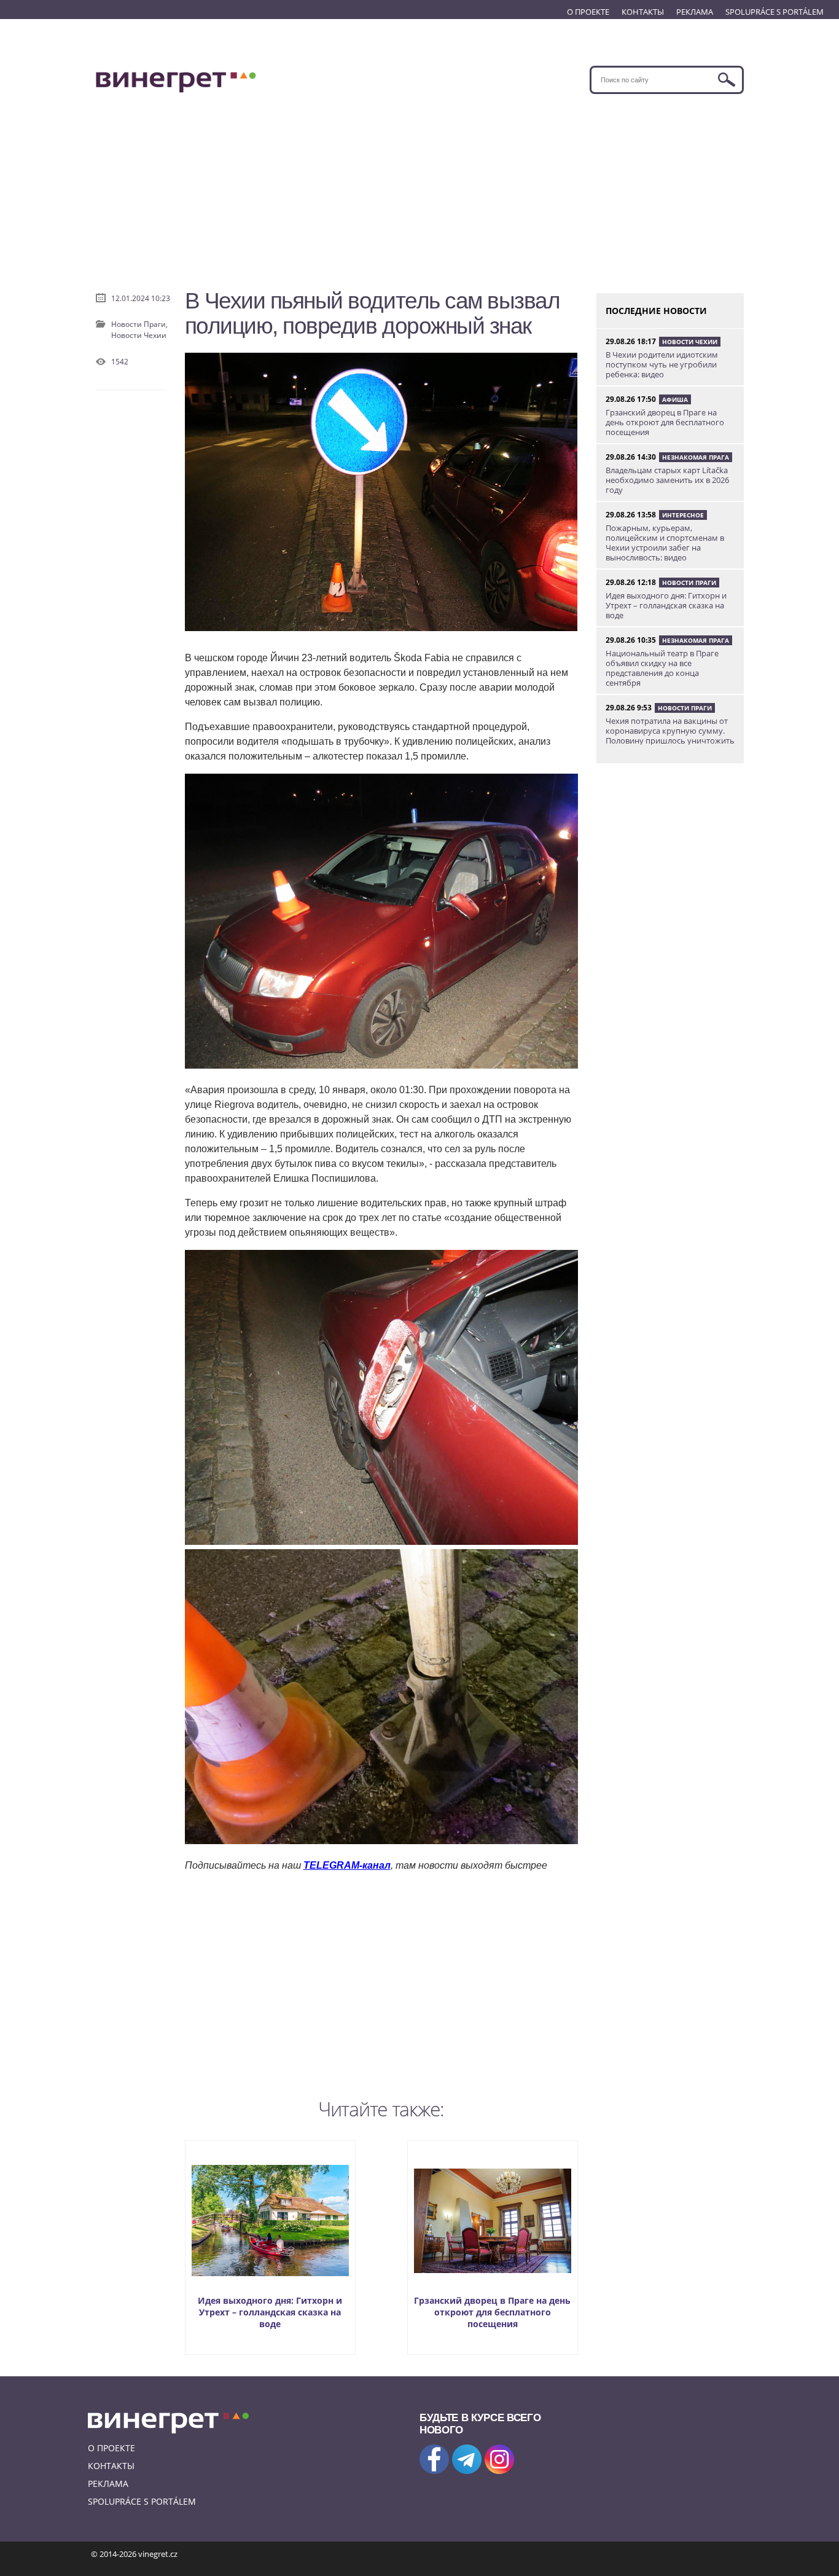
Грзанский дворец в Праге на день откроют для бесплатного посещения (492, 2312)
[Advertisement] (420, 186)
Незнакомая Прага (696, 457)
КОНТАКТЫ (643, 12)
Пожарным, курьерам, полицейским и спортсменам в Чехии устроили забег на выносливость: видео (665, 543)
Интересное (683, 515)
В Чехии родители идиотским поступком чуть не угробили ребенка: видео (662, 364)
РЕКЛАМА (695, 12)
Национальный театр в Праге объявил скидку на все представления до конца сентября (662, 668)
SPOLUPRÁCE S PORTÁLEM (775, 12)
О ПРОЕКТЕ (588, 12)
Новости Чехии (139, 335)
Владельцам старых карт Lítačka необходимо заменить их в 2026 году (667, 480)
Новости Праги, (139, 324)
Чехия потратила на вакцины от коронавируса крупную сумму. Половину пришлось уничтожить (670, 731)
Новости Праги (689, 583)
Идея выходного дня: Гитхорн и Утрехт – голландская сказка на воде (270, 2312)
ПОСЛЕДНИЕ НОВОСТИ (656, 311)
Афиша (675, 399)
